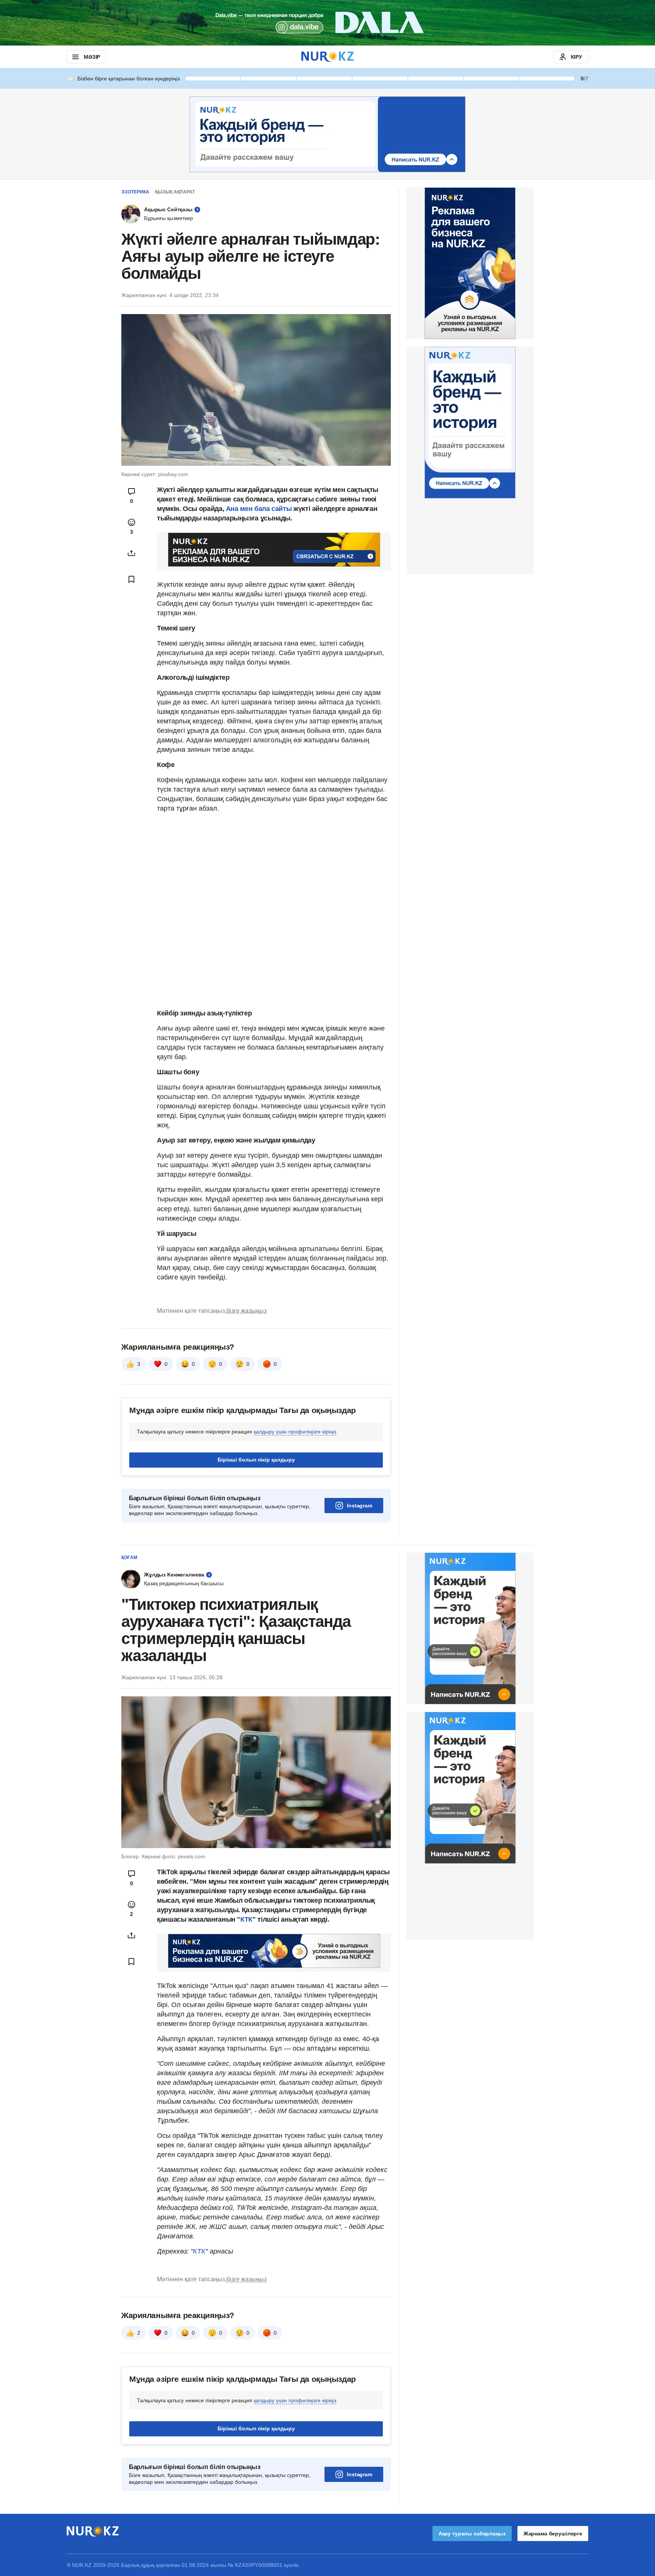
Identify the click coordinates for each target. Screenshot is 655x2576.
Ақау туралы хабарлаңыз (472, 2534)
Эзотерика (135, 192)
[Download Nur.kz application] (327, 23)
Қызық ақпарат (175, 192)
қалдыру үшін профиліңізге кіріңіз (295, 1432)
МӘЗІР (92, 57)
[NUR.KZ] (327, 57)
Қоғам (129, 1558)
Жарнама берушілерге (553, 2534)
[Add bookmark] (132, 579)
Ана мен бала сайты (259, 509)
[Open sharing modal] (132, 553)
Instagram (360, 1506)
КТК (246, 1919)
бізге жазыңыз (246, 1311)
